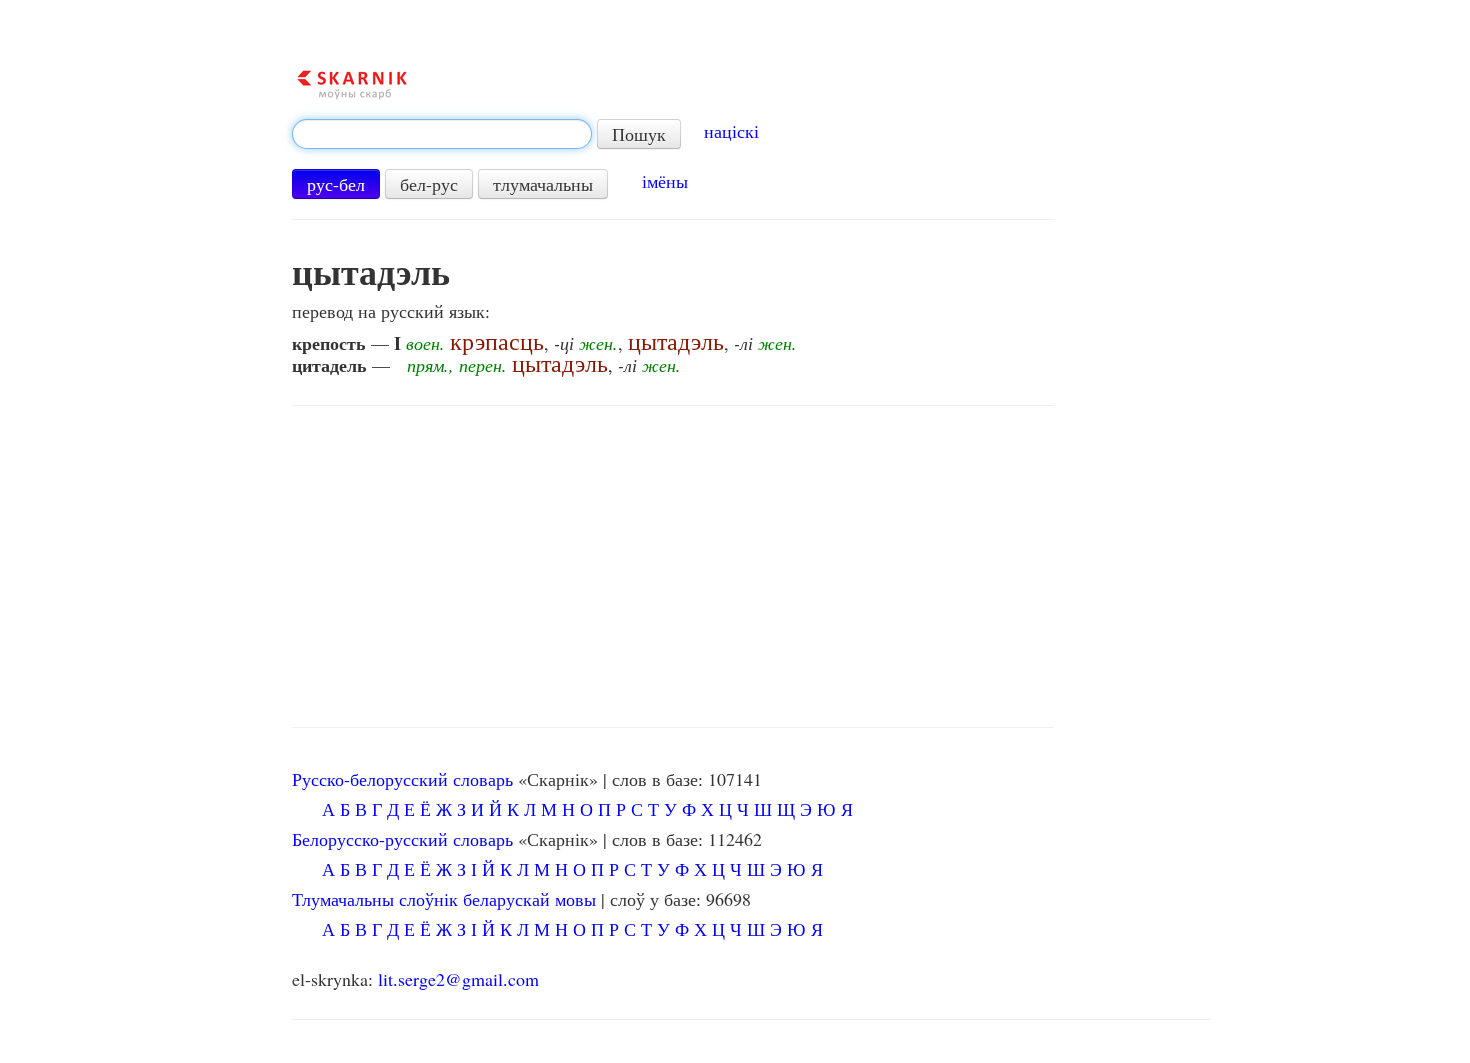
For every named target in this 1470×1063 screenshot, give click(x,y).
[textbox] (442, 134)
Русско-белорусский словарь (402, 779)
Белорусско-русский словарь (402, 839)
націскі (731, 131)
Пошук (639, 134)
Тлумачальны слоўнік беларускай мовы (444, 899)
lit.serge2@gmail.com (458, 979)
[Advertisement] (673, 567)
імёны (665, 181)
